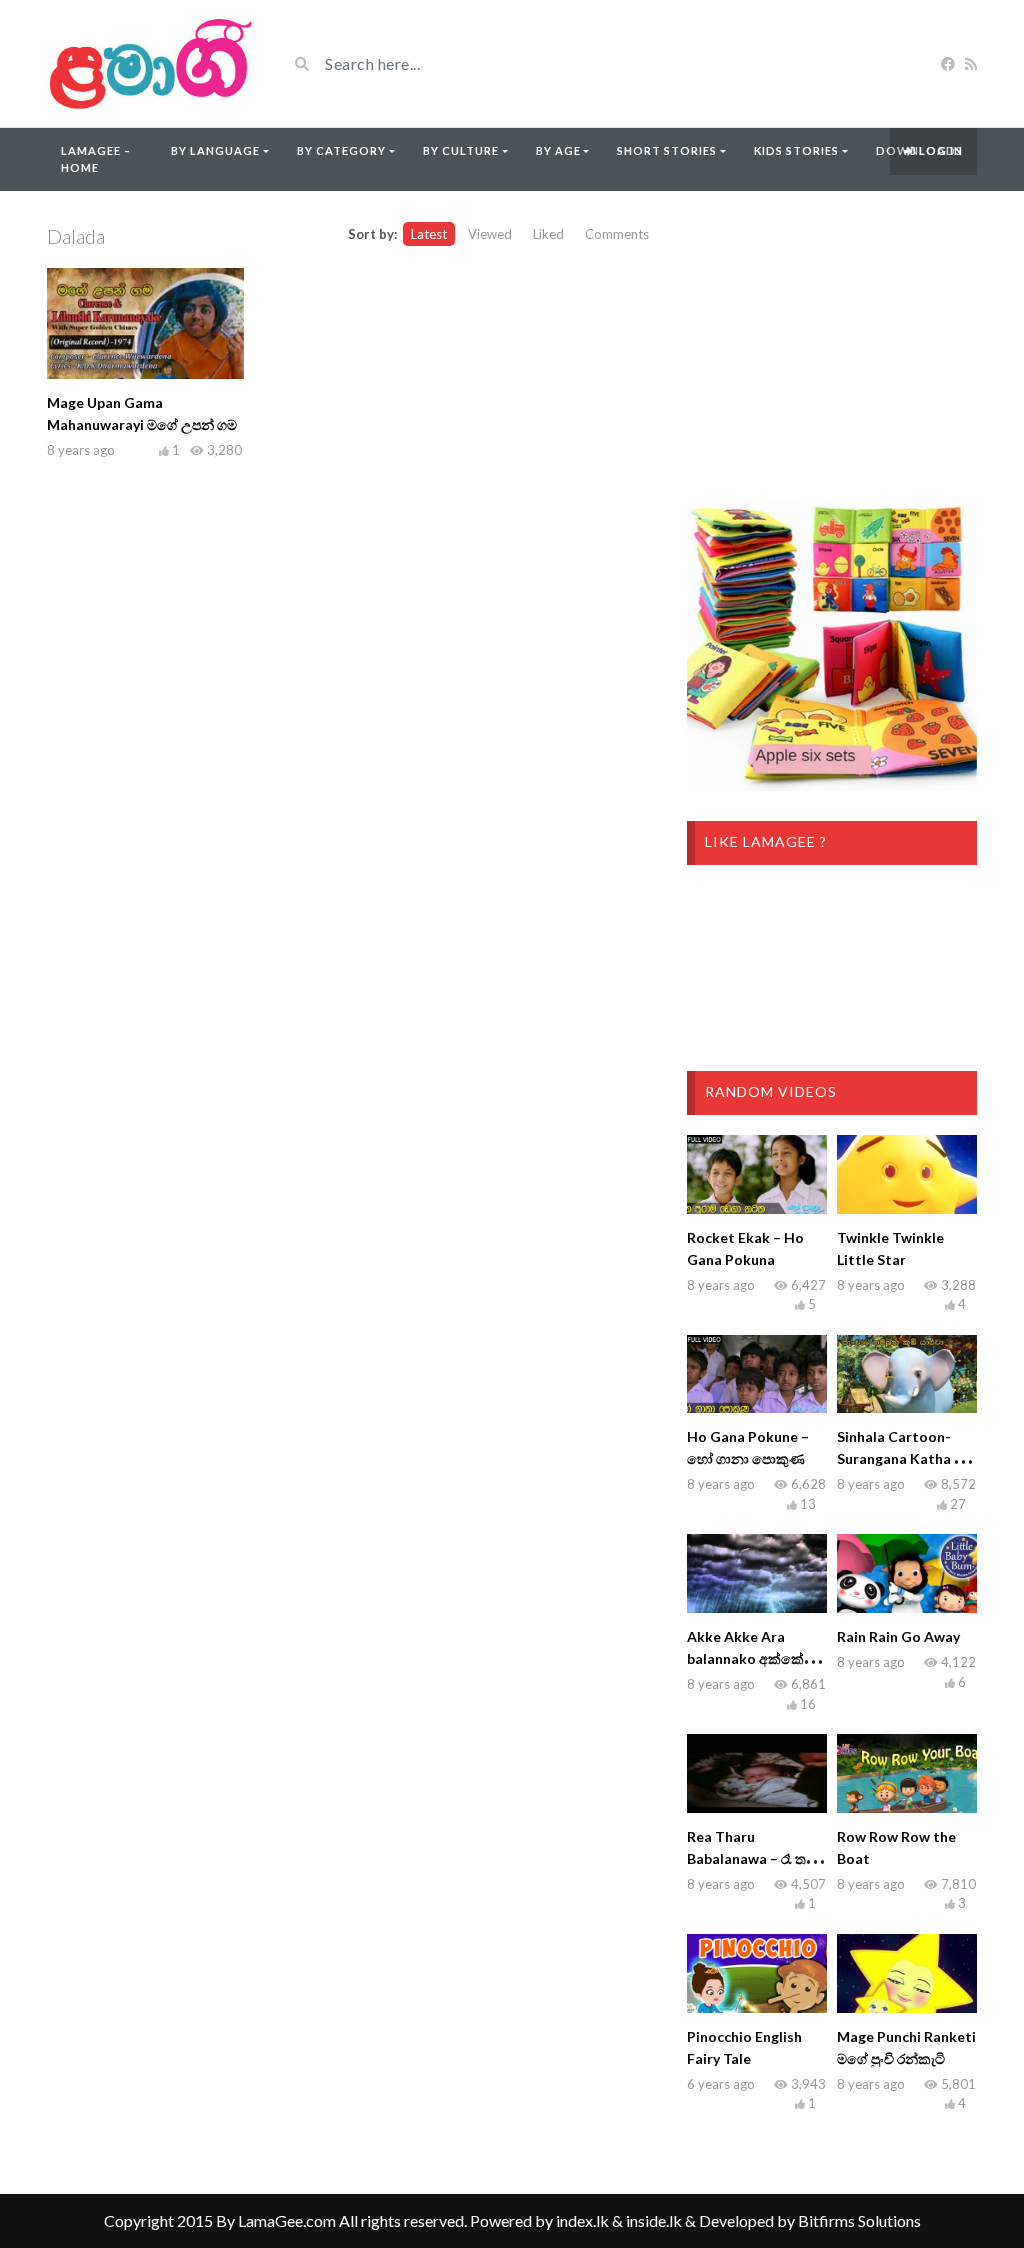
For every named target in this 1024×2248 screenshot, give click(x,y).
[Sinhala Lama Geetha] (152, 63)
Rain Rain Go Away (898, 1636)
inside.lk (654, 2220)
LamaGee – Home (96, 159)
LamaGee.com (287, 2220)
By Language (215, 150)
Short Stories (667, 150)
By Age (558, 150)
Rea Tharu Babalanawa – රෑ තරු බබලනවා (752, 1858)
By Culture (461, 150)
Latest (429, 234)
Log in (939, 150)
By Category (341, 150)
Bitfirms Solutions (859, 2220)
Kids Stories (796, 150)
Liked (548, 234)
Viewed (490, 234)
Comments (617, 234)
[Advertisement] (832, 346)
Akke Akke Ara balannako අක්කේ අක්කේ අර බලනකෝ (752, 1658)
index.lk (582, 2220)
